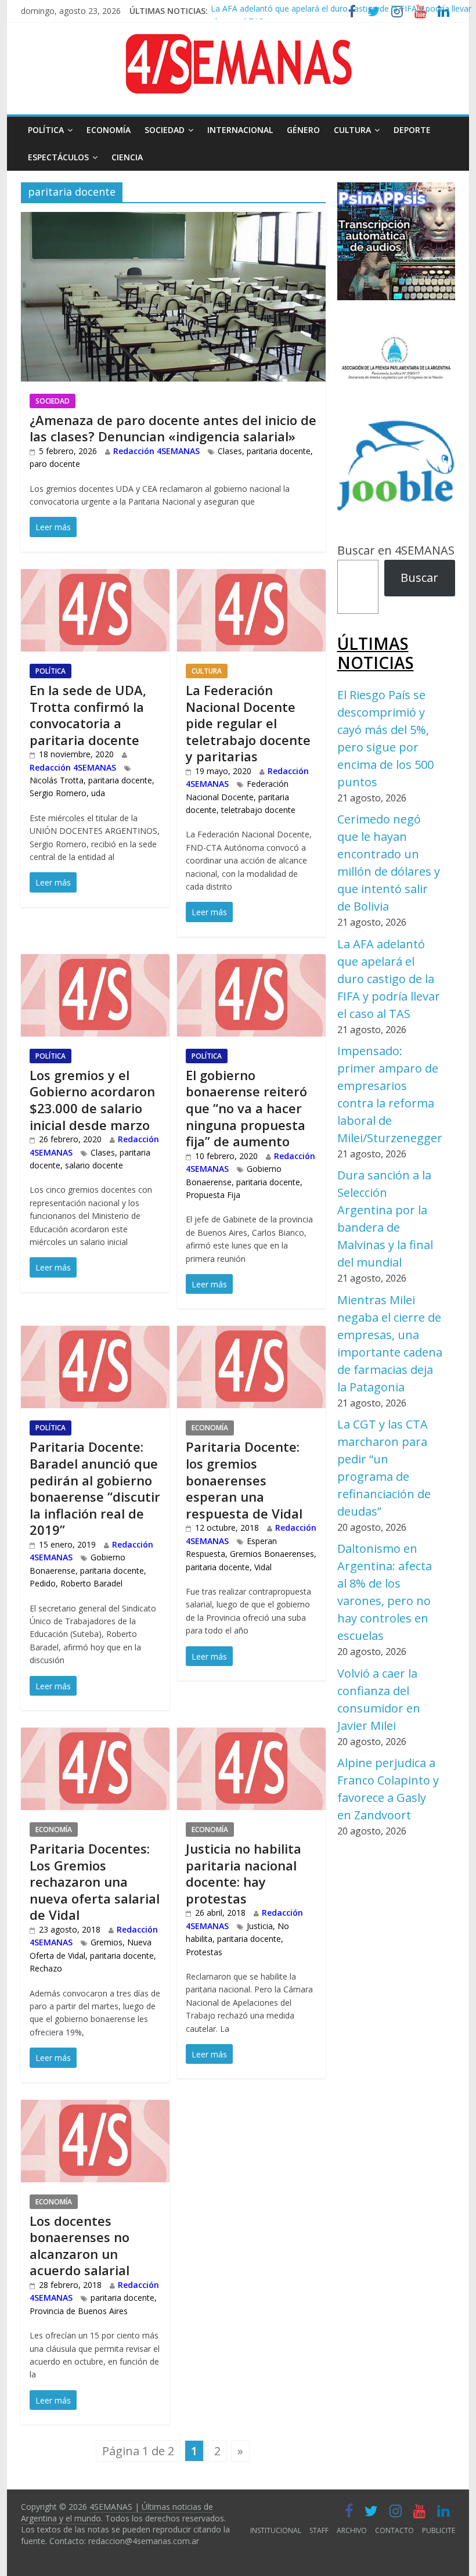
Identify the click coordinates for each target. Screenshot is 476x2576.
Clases (230, 451)
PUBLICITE (439, 2530)
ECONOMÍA (109, 130)
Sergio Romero (58, 793)
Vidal (263, 1567)
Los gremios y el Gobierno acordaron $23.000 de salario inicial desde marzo (92, 1100)
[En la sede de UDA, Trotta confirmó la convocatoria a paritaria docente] (95, 578)
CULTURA (352, 130)
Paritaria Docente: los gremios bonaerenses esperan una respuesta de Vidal (244, 1480)
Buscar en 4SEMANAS (396, 550)
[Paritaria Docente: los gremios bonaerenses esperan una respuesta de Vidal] (251, 1335)
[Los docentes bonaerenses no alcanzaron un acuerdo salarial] (95, 2109)
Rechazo (46, 1968)
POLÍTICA (46, 130)
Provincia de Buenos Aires (79, 2311)
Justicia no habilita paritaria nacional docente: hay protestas (244, 1873)
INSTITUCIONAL (276, 2530)
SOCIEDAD (165, 130)
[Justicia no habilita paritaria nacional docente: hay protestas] (251, 1737)
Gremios (107, 1942)
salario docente (94, 1165)
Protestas (204, 1952)
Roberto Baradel (91, 1583)
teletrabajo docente (258, 810)
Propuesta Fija (213, 1195)
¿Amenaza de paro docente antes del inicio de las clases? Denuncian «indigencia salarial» (173, 428)
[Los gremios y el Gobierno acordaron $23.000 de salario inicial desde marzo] (95, 963)
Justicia (260, 1926)
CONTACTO (394, 2530)
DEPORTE (412, 130)
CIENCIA (127, 157)
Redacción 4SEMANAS (156, 451)
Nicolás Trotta (57, 780)
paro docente (55, 464)
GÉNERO (303, 130)
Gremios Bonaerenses (272, 1554)
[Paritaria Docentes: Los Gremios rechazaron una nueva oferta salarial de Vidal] (95, 1737)
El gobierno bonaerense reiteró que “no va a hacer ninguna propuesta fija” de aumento (246, 1108)
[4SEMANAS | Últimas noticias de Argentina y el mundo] (238, 43)
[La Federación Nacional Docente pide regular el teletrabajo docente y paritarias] (251, 578)
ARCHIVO (352, 2530)
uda (98, 793)
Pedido (43, 1583)
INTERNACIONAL (240, 130)
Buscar (419, 578)
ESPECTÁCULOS (58, 157)
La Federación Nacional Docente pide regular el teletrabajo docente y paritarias (248, 723)
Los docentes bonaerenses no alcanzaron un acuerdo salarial (80, 2246)
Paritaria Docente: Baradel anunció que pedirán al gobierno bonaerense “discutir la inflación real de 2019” (95, 1488)
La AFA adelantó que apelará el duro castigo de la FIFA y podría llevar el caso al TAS (389, 979)
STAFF (319, 2530)
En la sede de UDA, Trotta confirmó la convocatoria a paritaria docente (88, 715)
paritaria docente (279, 451)
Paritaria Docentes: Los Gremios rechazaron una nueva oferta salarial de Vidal (95, 1881)
